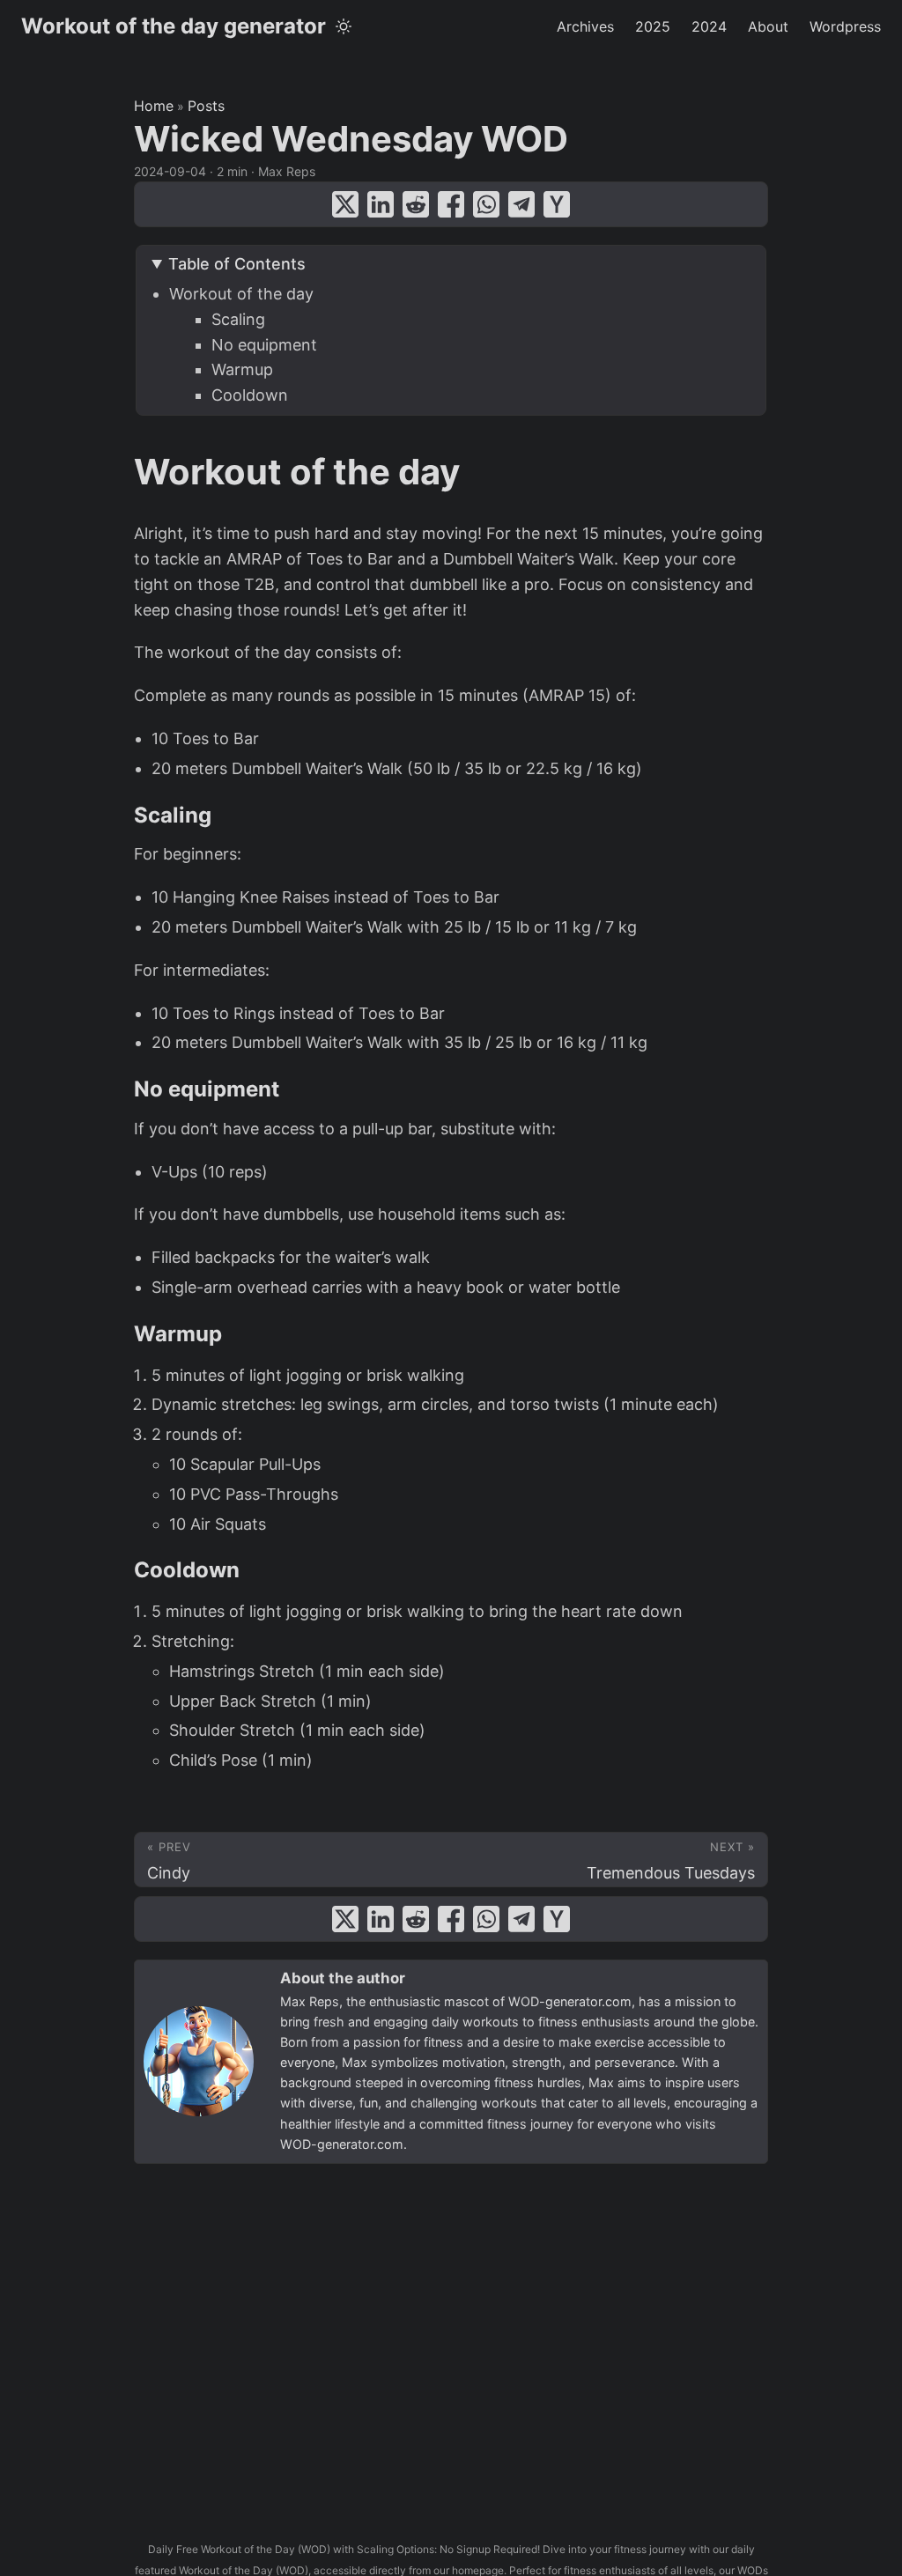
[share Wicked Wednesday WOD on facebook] (451, 204)
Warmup (242, 369)
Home (154, 106)
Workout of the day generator (174, 26)
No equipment (264, 345)
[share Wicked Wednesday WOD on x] (345, 204)
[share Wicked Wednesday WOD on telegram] (521, 204)
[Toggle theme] (344, 26)
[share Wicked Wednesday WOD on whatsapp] (486, 204)
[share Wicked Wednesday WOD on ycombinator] (557, 204)
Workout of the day (241, 294)
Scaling (238, 319)
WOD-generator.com (570, 2001)
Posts (206, 106)
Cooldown (250, 395)
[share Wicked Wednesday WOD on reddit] (416, 204)
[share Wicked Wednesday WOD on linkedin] (381, 204)
